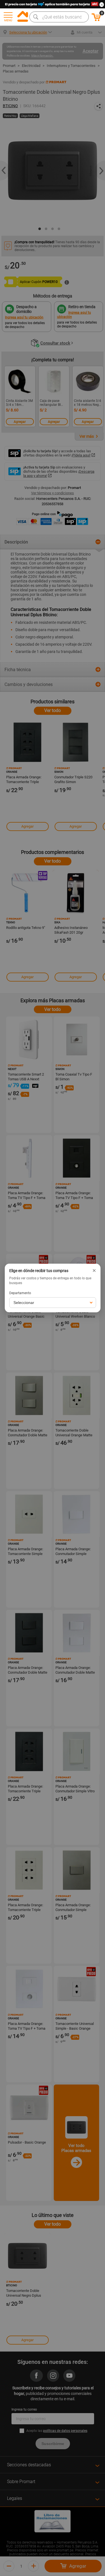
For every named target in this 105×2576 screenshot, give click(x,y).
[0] (96, 20)
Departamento (20, 1293)
